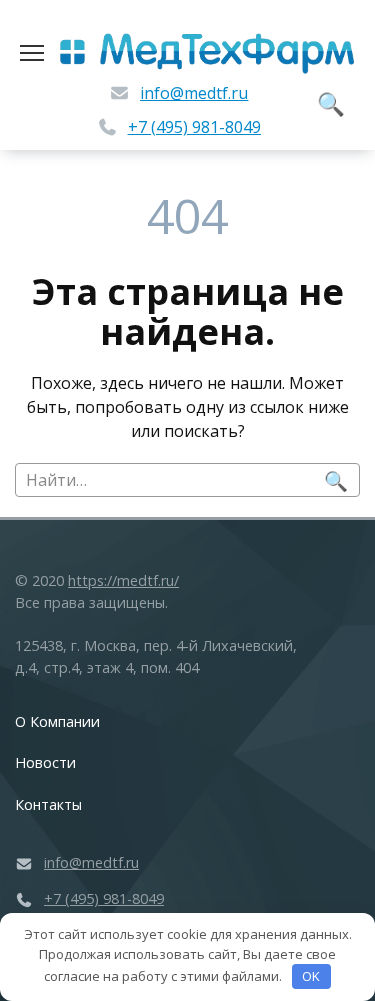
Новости (45, 762)
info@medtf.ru (194, 93)
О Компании (57, 721)
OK (311, 976)
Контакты (48, 804)
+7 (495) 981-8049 (194, 127)
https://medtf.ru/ (123, 580)
